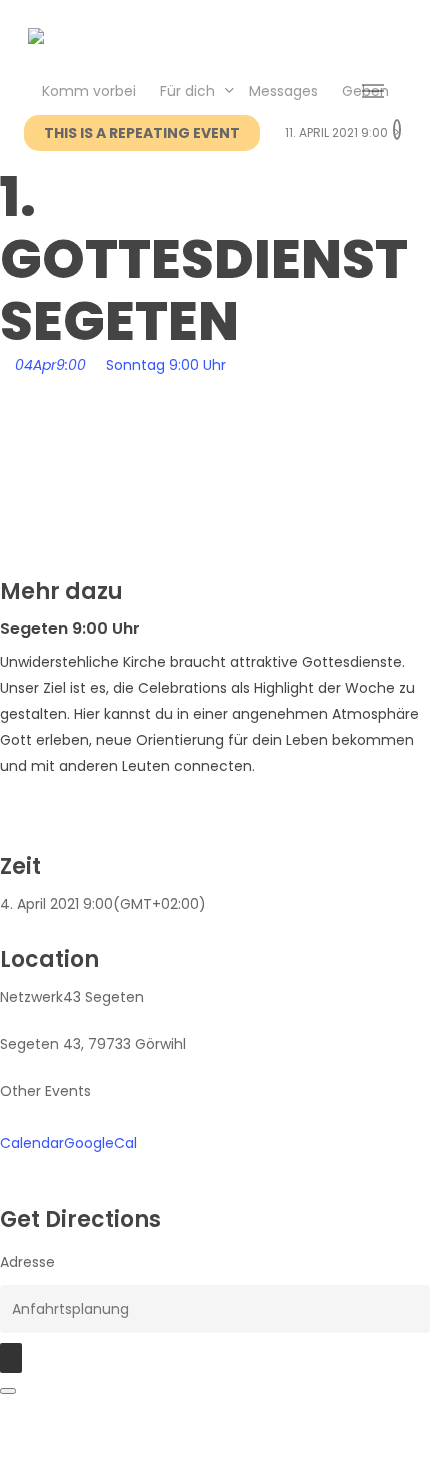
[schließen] (8, 1391)
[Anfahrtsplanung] (11, 1358)
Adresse (27, 1262)
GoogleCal (100, 1143)
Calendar (32, 1143)
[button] (373, 91)
